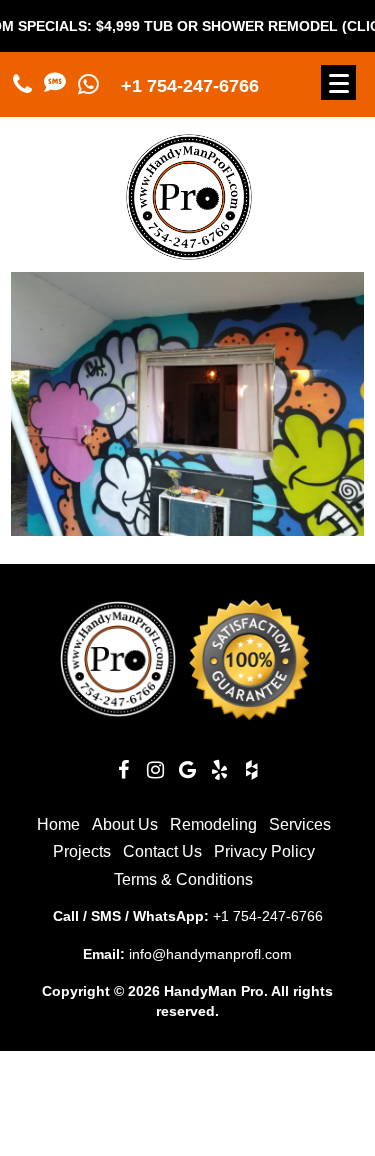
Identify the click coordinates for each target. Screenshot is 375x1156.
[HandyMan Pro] (189, 251)
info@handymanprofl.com (210, 954)
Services (300, 824)
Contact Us (162, 851)
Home (58, 824)
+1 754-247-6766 (190, 86)
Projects (82, 851)
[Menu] (338, 82)
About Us (125, 824)
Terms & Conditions (183, 879)
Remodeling (213, 824)
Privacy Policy (264, 851)
